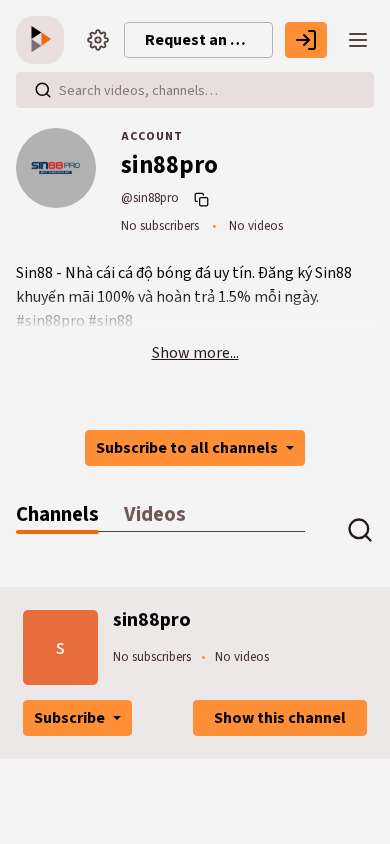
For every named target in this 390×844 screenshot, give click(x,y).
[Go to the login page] (306, 40)
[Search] (43, 90)
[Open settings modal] (98, 40)
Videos (155, 514)
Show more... (195, 353)
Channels (57, 514)
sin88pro (152, 620)
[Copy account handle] (204, 199)
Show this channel (280, 718)
